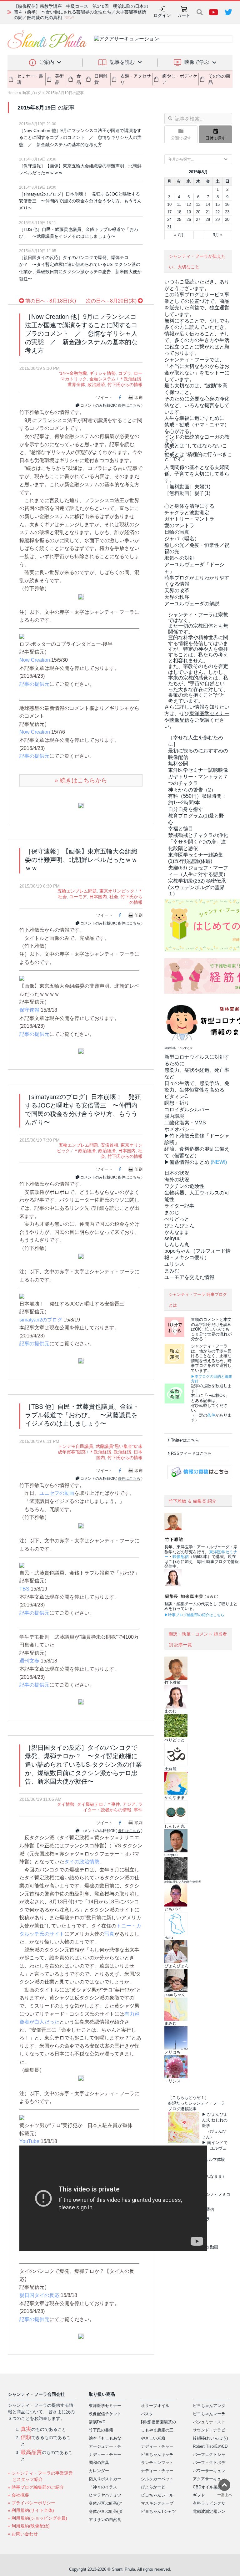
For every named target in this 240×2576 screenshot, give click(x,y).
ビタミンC (176, 1096)
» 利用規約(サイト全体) (31, 2510)
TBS (24, 1589)
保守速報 (29, 1010)
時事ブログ (32, 93)
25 (179, 219)
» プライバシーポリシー (32, 2503)
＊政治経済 (130, 379)
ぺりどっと (177, 1219)
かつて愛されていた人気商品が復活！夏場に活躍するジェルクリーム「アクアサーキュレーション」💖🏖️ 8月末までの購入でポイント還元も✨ (80, 12)
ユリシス (174, 1264)
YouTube (29, 2141)
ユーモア (78, 897)
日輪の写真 (177, 532)
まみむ (172, 1271)
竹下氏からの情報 (125, 384)
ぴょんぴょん (179, 1226)
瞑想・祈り (177, 1103)
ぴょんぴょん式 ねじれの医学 (215, 2120)
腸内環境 (174, 1116)
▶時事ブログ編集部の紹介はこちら (194, 1615)
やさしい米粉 (153, 2438)
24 (169, 219)
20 (198, 212)
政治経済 (96, 384)
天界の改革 (177, 591)
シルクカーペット (157, 2479)
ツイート (104, 397)
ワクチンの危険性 (184, 1186)
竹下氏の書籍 (101, 2430)
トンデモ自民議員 (76, 1446)
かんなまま (177, 1232)
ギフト (199, 2495)
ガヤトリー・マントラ (189, 519)
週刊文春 (29, 1661)
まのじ (172, 1212)
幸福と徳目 (181, 829)
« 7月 (179, 235)
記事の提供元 (34, 684)
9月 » (218, 235)
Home (13, 93)
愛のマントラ (179, 525)
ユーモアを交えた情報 (189, 1277)
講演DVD (97, 2422)
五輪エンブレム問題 (77, 891)
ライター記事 (179, 1206)
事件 (138, 1810)
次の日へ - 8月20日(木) (112, 301)
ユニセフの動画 (57, 1493)
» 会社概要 (18, 2495)
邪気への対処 (179, 558)
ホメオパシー (179, 1129)
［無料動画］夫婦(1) (187, 487)
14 (208, 204)
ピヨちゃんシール (157, 2495)
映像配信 (181, 1557)
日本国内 (98, 897)
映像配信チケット (105, 2414)
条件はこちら (129, 405)
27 (198, 219)
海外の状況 (177, 1180)
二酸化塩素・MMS (185, 1123)
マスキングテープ (157, 2503)
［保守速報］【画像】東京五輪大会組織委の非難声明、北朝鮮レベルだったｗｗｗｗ (80, 169)
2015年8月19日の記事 (65, 93)
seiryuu (172, 1238)
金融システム (102, 379)
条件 (211, 1415)
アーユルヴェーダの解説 (192, 604)
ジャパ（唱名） (182, 539)
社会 (114, 897)
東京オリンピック (117, 891)
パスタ (147, 2414)
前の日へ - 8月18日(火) (50, 301)
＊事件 (113, 1804)
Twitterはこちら (185, 1440)
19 (189, 212)
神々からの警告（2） (192, 790)
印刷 (138, 397)
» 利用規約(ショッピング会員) (37, 2518)
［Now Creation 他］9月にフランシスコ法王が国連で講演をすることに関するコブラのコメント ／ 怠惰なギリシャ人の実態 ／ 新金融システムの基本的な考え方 (80, 137)
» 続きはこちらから (81, 780)
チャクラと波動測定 (187, 513)
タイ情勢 (66, 1804)
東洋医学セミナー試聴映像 (198, 770)
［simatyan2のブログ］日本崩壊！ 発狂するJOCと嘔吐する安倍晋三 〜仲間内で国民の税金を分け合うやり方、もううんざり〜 (80, 201)
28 (208, 219)
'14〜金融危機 (73, 373)
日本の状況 (177, 1173)
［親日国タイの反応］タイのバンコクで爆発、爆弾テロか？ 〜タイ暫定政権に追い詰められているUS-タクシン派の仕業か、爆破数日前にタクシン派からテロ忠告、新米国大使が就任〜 (80, 268)
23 (227, 212)
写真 (109, 1934)
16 (227, 204)
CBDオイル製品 (207, 2487)
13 (198, 204)
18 (179, 212)
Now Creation (35, 660)
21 (208, 212)
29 (217, 219)
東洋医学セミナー (105, 2406)
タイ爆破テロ (90, 1804)
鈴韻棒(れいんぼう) (210, 2438)
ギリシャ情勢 (102, 373)
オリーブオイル (155, 2406)
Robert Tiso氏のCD (210, 2446)
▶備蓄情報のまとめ (187, 1162)
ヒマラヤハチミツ (105, 2495)
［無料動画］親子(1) (187, 493)
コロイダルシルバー (187, 1110)
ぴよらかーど (153, 2487)
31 (169, 227)
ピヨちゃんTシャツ (158, 2511)
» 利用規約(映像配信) (29, 2526)
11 (179, 204)
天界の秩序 (177, 597)
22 (217, 212)
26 (189, 219)
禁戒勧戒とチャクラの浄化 (198, 835)
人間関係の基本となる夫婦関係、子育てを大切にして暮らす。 (197, 474)
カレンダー (99, 2471)
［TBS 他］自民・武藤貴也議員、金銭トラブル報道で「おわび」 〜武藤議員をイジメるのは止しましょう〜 (79, 233)
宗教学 (197, 887)
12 (189, 204)
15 (217, 204)
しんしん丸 (177, 1244)
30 (227, 219)
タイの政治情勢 (82, 1862)
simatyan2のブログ (41, 1320)
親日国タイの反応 (39, 2295)
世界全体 (76, 384)
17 (169, 212)
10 (169, 204)
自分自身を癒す (186, 809)
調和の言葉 (99, 2463)
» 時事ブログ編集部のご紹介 (36, 2487)
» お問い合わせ (23, 2534)
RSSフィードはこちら (191, 1453)
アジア (129, 1804)
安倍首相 (109, 1145)
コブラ (125, 373)
